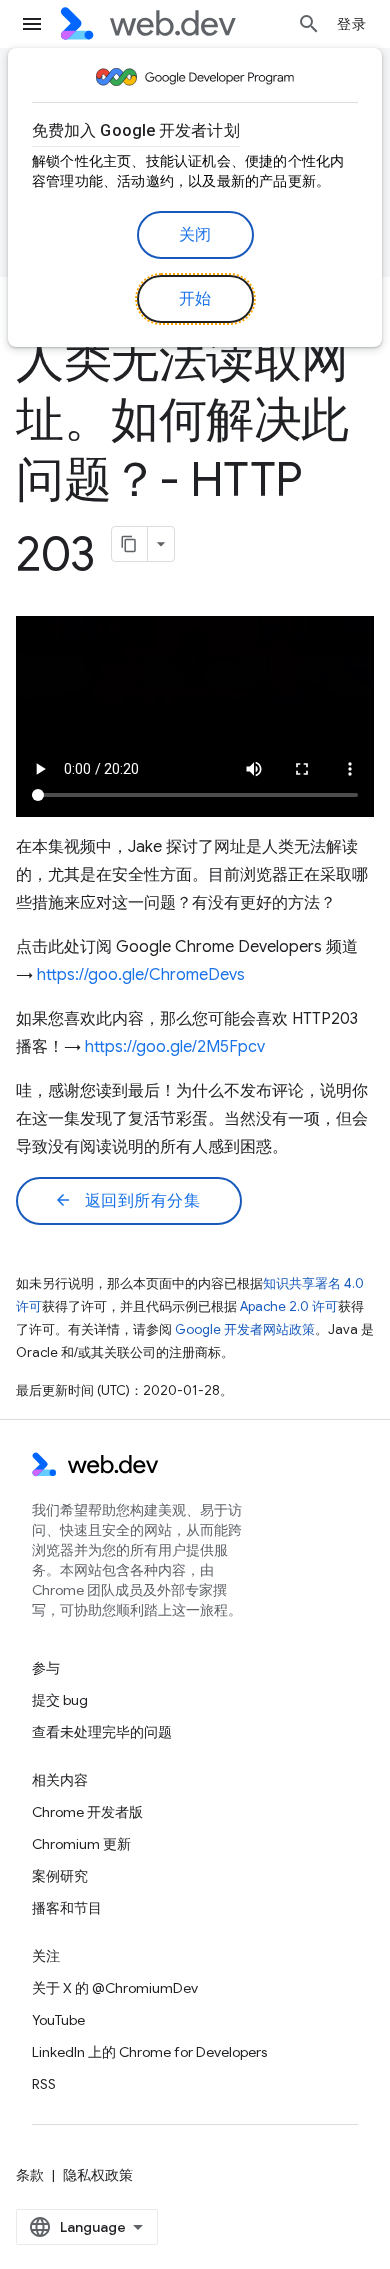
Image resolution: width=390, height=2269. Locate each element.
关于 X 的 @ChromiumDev (115, 1988)
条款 (30, 2175)
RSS (44, 2084)
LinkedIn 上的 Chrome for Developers (149, 2052)
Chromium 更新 (81, 1844)
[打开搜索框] (309, 24)
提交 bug (60, 1700)
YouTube (58, 2020)
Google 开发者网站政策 (245, 1329)
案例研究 (60, 1876)
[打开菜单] (32, 24)
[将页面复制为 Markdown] (130, 544)
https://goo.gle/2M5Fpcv (175, 1047)
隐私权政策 (98, 2175)
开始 (195, 299)
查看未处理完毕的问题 (102, 1732)
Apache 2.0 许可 (289, 1306)
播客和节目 (67, 1908)
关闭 (195, 235)
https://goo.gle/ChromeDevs (141, 975)
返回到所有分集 (127, 1201)
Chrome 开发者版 (87, 1812)
